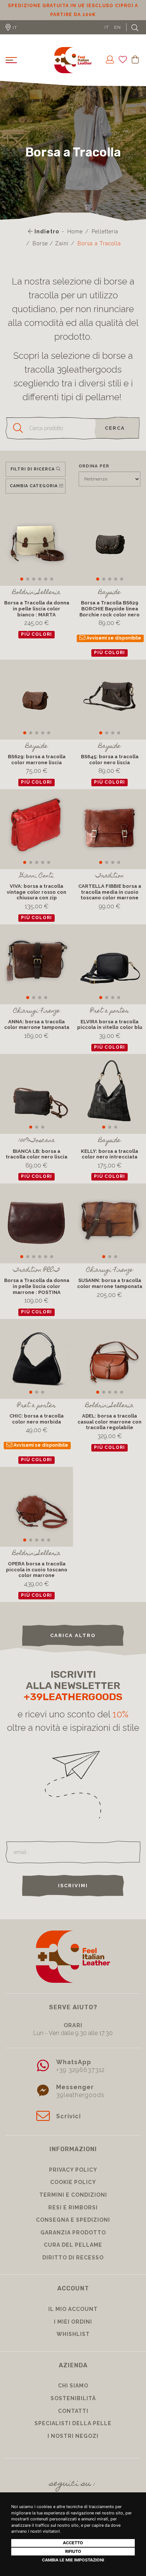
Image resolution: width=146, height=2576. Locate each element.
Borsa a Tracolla (99, 252)
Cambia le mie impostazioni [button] (73, 2560)
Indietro (46, 240)
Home (75, 240)
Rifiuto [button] (73, 2551)
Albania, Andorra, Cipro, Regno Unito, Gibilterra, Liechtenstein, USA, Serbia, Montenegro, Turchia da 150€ (73, 15)
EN (118, 36)
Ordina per (94, 475)
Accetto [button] (73, 2543)
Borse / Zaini (51, 252)
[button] (22, 588)
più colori (36, 643)
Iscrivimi (73, 1894)
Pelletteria (105, 240)
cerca (115, 437)
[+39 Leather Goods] (73, 69)
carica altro (73, 1644)
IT (107, 36)
